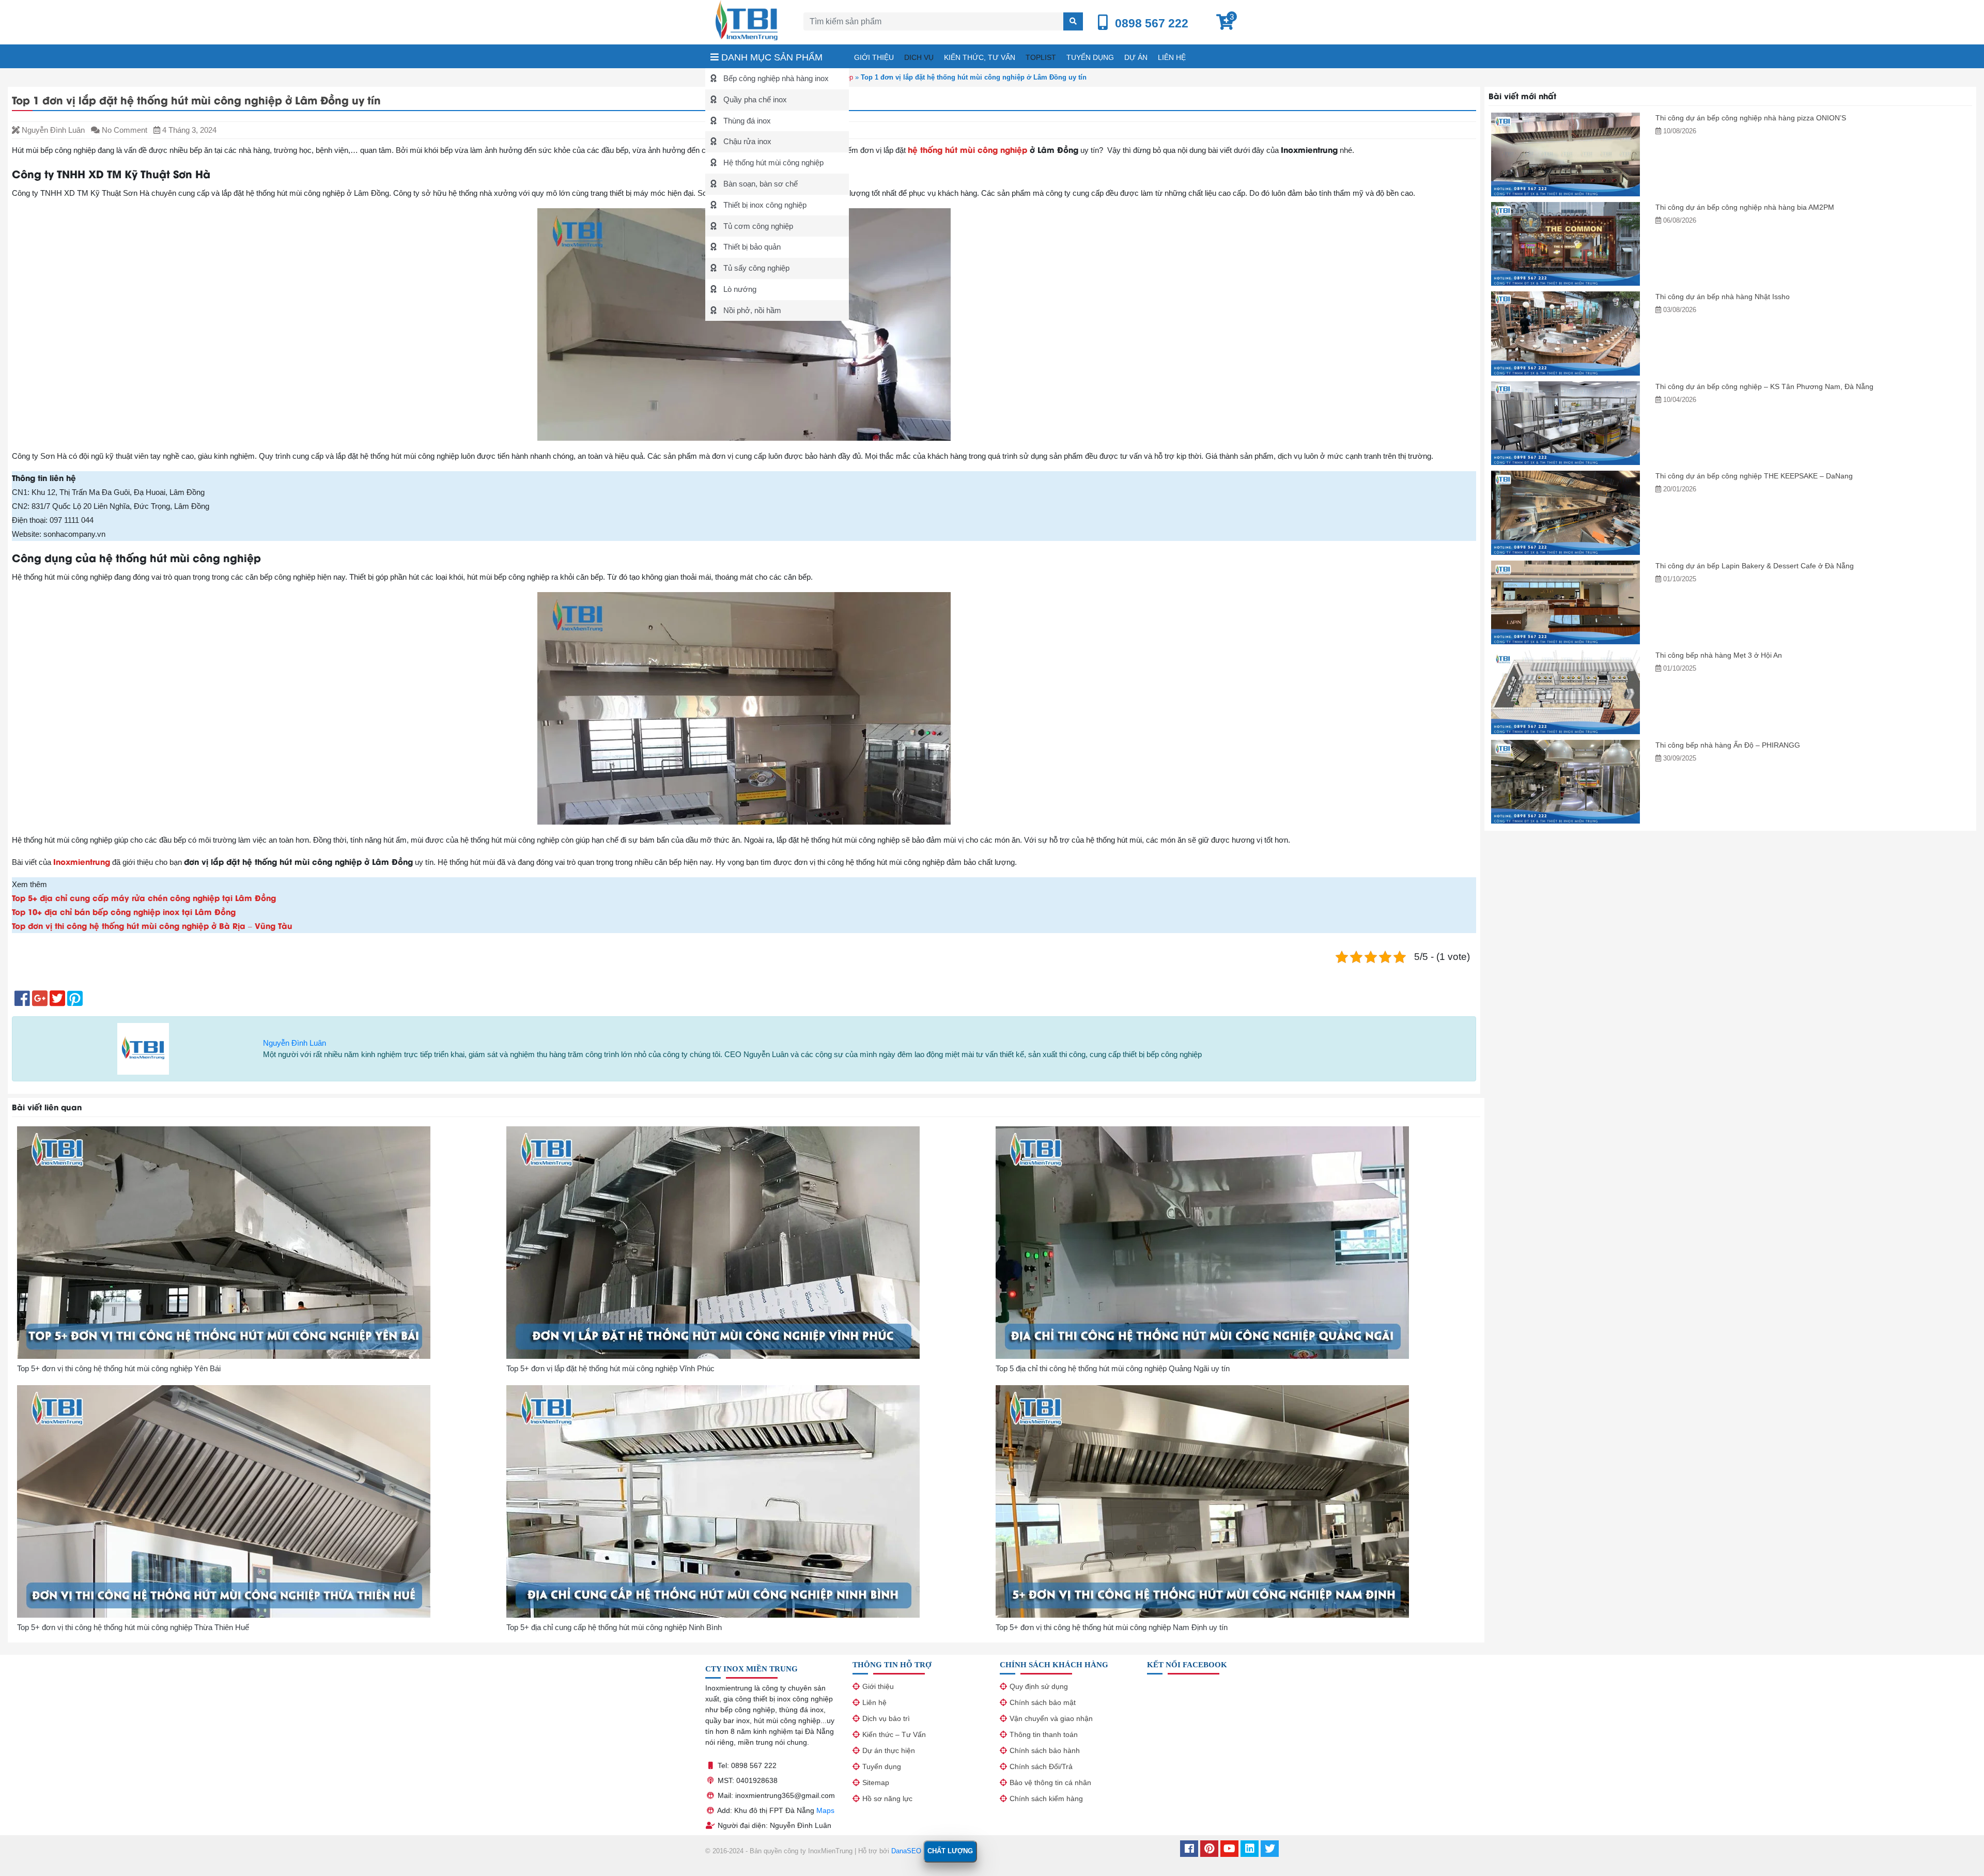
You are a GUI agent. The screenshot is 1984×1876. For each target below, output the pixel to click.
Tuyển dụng (1090, 57)
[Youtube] (1229, 1850)
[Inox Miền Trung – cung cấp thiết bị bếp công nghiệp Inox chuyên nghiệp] (747, 19)
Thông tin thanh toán (1044, 1734)
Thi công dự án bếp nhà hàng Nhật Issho (1723, 297)
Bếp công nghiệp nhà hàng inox (775, 78)
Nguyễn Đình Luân (295, 1043)
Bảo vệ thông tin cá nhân (1050, 1782)
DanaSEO (906, 1851)
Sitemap (876, 1782)
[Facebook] (1189, 1850)
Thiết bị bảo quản (751, 247)
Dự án (1136, 57)
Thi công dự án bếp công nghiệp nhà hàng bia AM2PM (1745, 207)
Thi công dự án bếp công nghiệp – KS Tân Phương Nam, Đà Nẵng (1764, 386)
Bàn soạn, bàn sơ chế (760, 184)
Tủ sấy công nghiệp (755, 268)
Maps (825, 1810)
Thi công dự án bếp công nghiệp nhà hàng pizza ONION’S (1751, 118)
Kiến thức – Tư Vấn (894, 1734)
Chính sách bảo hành (1045, 1750)
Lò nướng (739, 289)
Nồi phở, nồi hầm (751, 310)
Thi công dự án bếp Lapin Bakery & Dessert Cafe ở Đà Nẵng (1755, 566)
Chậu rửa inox (746, 141)
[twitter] (1270, 1850)
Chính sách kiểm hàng (1046, 1799)
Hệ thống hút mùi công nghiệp (772, 162)
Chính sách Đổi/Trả (1041, 1766)
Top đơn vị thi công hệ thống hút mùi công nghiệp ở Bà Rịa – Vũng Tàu (152, 925)
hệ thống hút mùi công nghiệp (969, 149)
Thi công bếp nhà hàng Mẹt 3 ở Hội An (1719, 655)
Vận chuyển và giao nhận (1051, 1718)
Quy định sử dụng (1039, 1686)
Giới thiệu (874, 57)
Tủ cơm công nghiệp (757, 226)
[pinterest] (1209, 1850)
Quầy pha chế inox (754, 99)
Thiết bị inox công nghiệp (764, 205)
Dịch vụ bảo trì (886, 1718)
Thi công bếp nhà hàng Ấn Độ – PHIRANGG (1728, 745)
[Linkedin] (1250, 1850)
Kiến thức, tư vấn (980, 57)
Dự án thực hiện (889, 1750)
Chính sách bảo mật (1043, 1702)
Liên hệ (1172, 57)
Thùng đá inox (746, 121)
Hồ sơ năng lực (887, 1799)
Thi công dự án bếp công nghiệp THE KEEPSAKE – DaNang (1754, 476)
